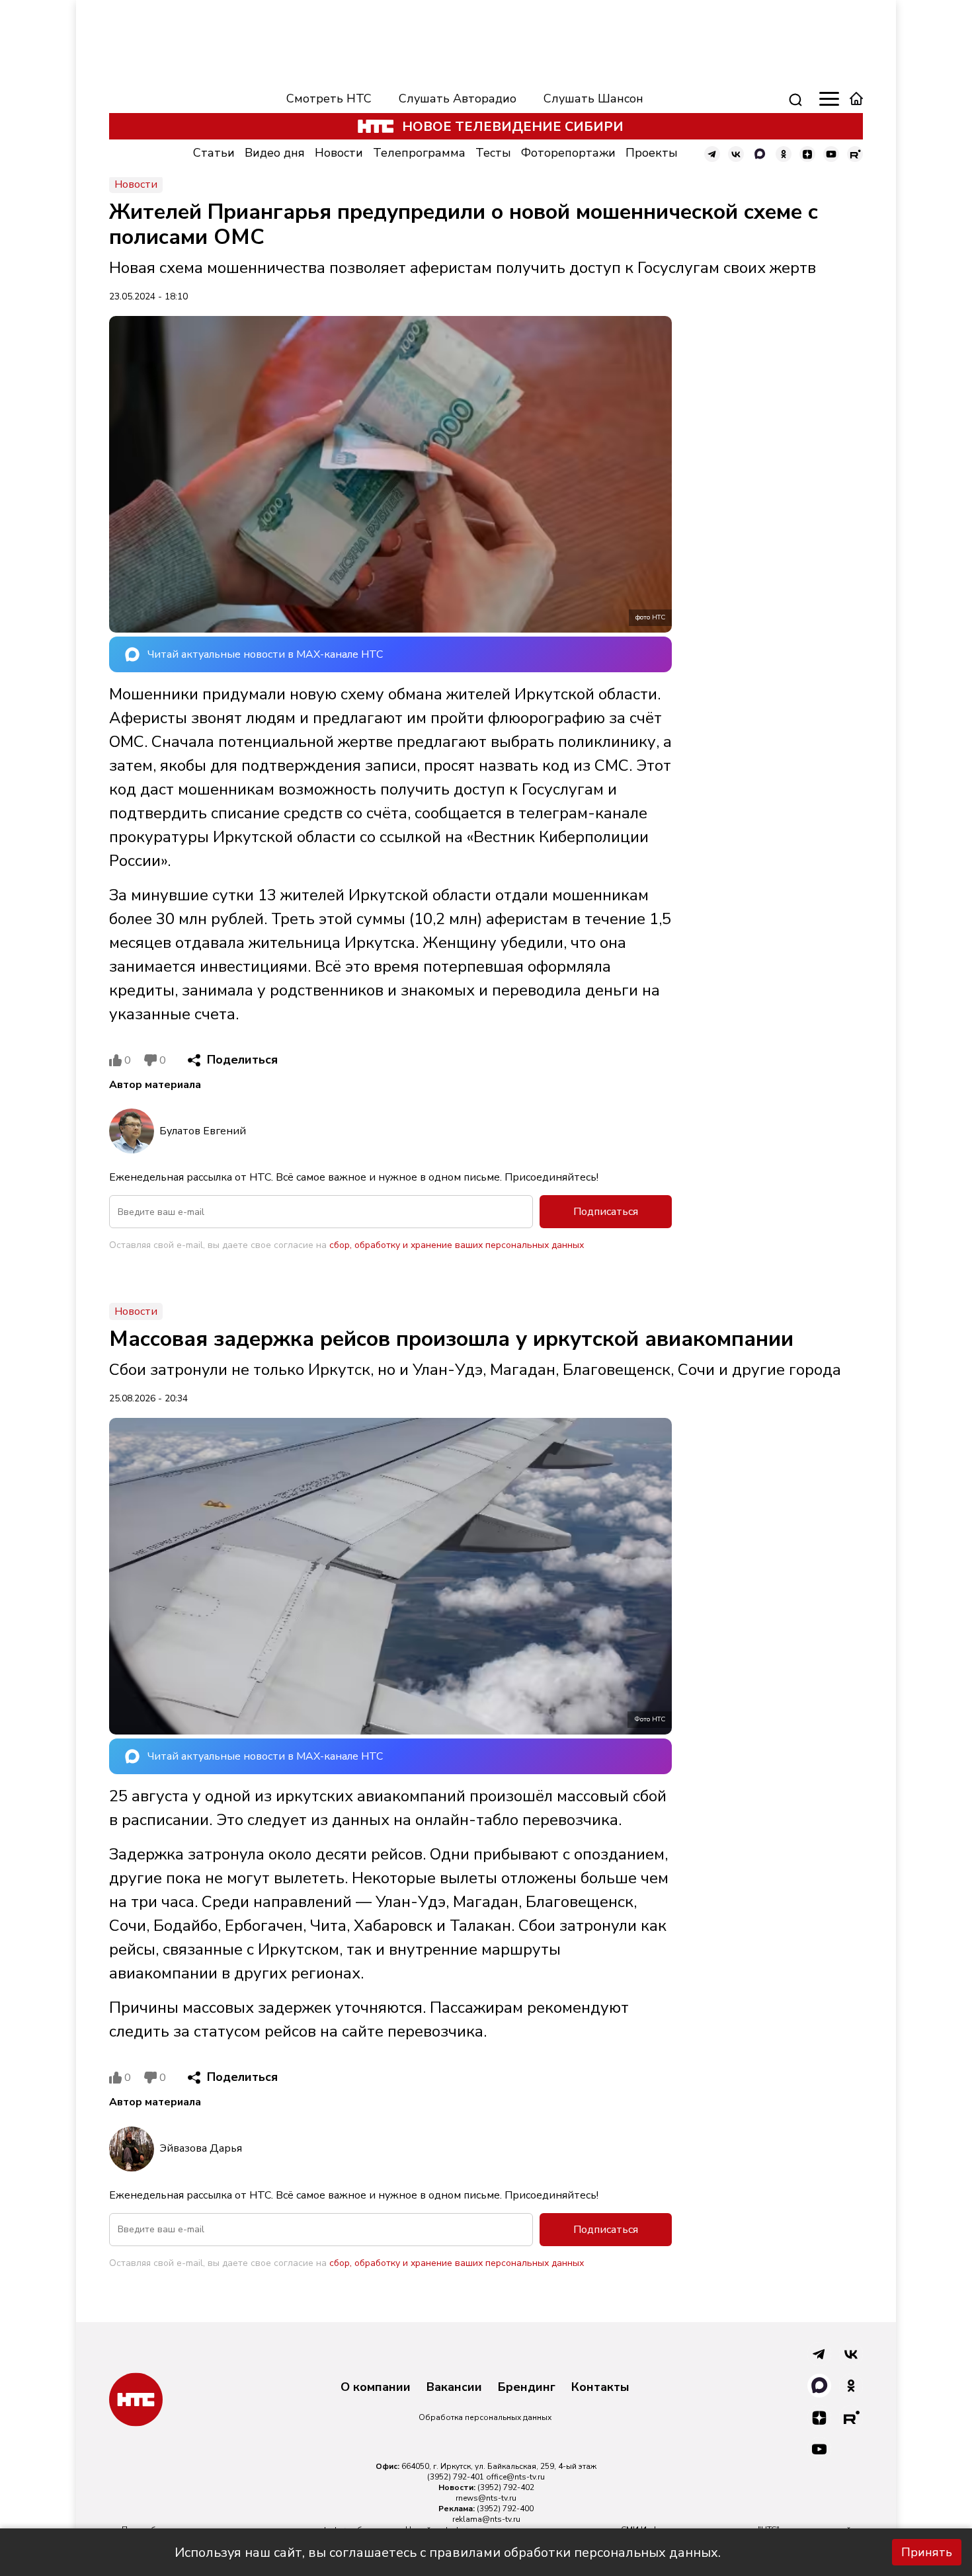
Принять (927, 2552)
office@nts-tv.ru (515, 2477)
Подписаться (606, 1212)
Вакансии (454, 2388)
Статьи (214, 153)
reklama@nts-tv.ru (486, 2519)
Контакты (600, 2388)
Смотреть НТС (329, 98)
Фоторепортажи (568, 153)
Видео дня (275, 153)
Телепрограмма (419, 153)
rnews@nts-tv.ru (486, 2498)
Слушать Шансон (593, 98)
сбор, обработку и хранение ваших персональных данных (457, 1245)
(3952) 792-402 (506, 2487)
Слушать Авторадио (458, 98)
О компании (376, 2388)
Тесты (493, 153)
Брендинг (527, 2388)
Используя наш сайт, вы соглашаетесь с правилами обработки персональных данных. (448, 2553)
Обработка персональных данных (485, 2417)
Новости (339, 153)
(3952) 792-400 (505, 2509)
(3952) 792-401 (456, 2477)
